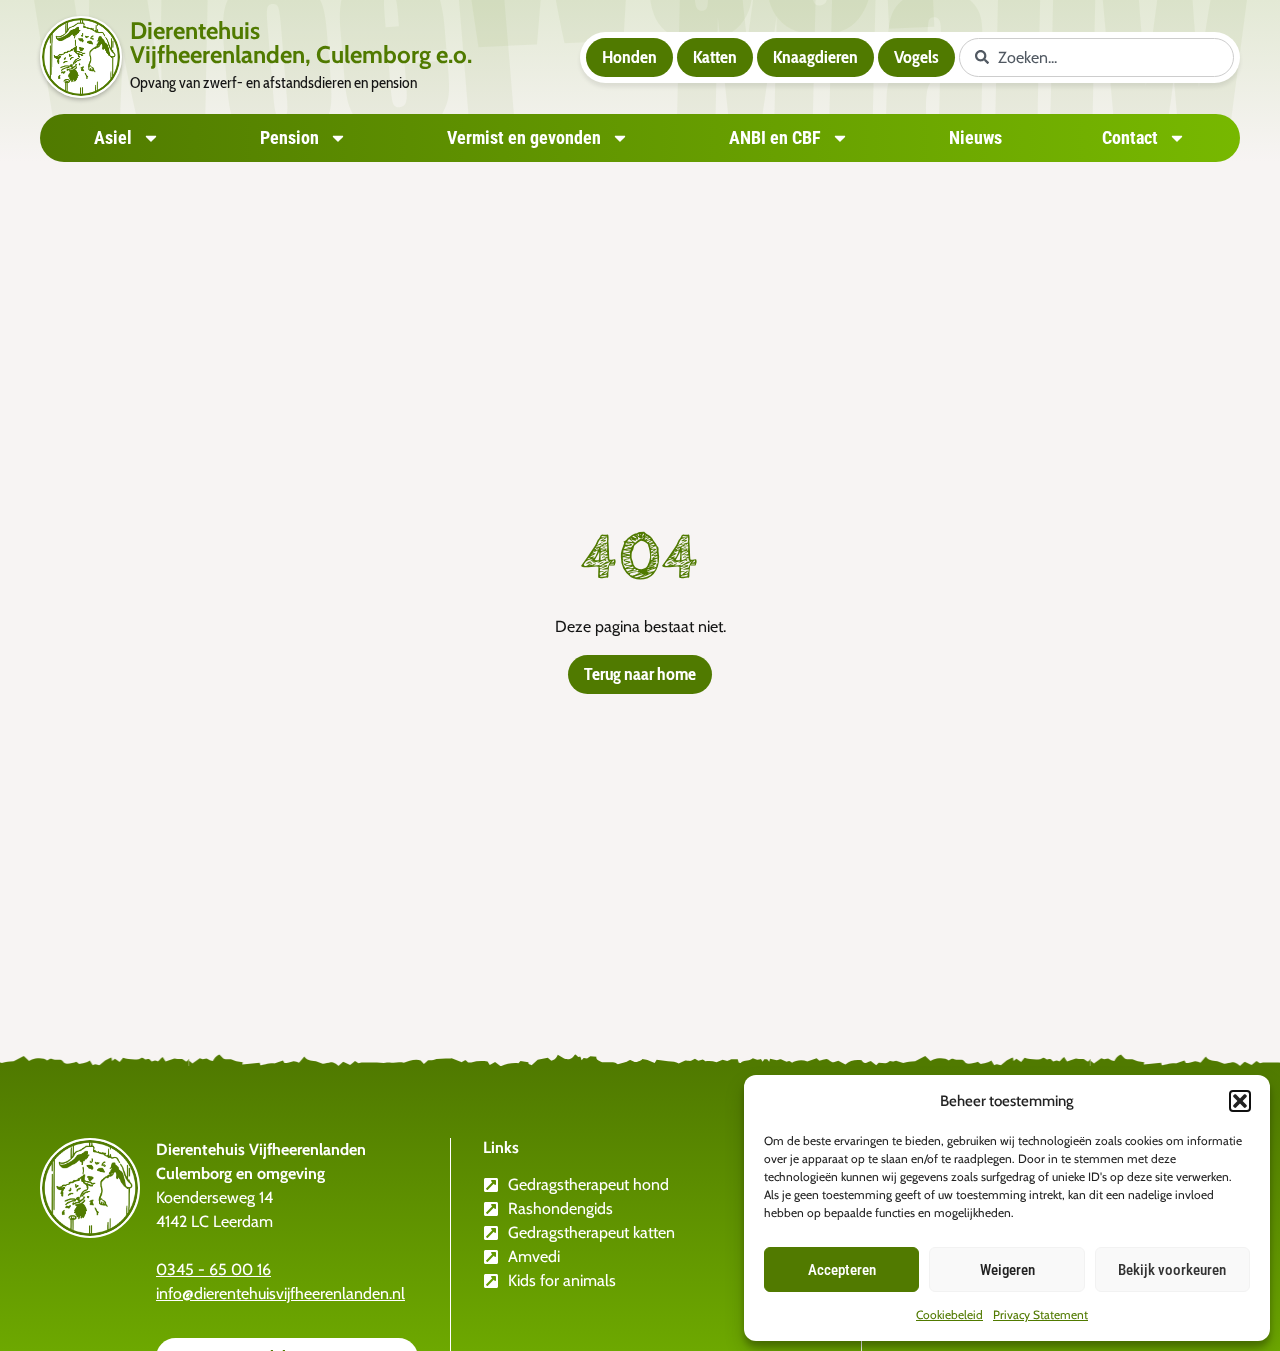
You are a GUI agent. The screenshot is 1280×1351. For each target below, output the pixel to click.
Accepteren (842, 1270)
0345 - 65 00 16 (213, 1269)
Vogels (916, 57)
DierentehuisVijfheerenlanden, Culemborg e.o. (301, 42)
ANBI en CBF (775, 137)
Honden (629, 57)
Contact (1130, 137)
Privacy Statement (1040, 1314)
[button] (1240, 1101)
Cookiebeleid (949, 1314)
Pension (289, 137)
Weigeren (1007, 1270)
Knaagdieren (815, 57)
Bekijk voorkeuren (1172, 1270)
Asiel (113, 137)
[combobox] (1096, 57)
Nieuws (975, 137)
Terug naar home (640, 674)
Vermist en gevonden (524, 137)
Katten (715, 57)
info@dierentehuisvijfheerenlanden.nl (280, 1293)
